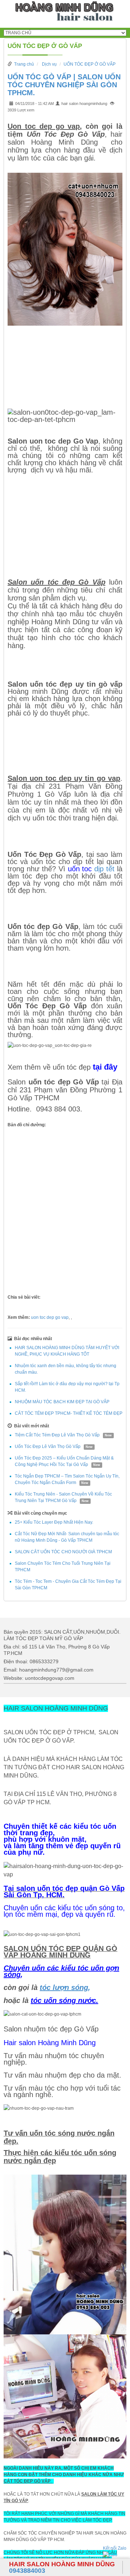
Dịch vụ (49, 64)
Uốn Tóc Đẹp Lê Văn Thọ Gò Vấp (48, 1446)
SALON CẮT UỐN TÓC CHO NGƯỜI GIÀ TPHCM (63, 1552)
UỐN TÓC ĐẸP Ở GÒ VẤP (45, 46)
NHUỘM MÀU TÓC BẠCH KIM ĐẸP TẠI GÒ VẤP (62, 1402)
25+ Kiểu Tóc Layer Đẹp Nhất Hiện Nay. (54, 1522)
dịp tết (103, 869)
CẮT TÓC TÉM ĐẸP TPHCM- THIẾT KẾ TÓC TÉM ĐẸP (69, 1413)
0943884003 (62, 2567)
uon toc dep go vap (50, 1317)
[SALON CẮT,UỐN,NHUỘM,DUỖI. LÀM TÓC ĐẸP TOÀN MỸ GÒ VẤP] (65, 13)
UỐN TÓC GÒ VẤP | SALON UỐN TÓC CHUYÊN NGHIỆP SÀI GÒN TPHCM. (64, 85)
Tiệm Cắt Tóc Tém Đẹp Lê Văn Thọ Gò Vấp (57, 1435)
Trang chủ (24, 64)
